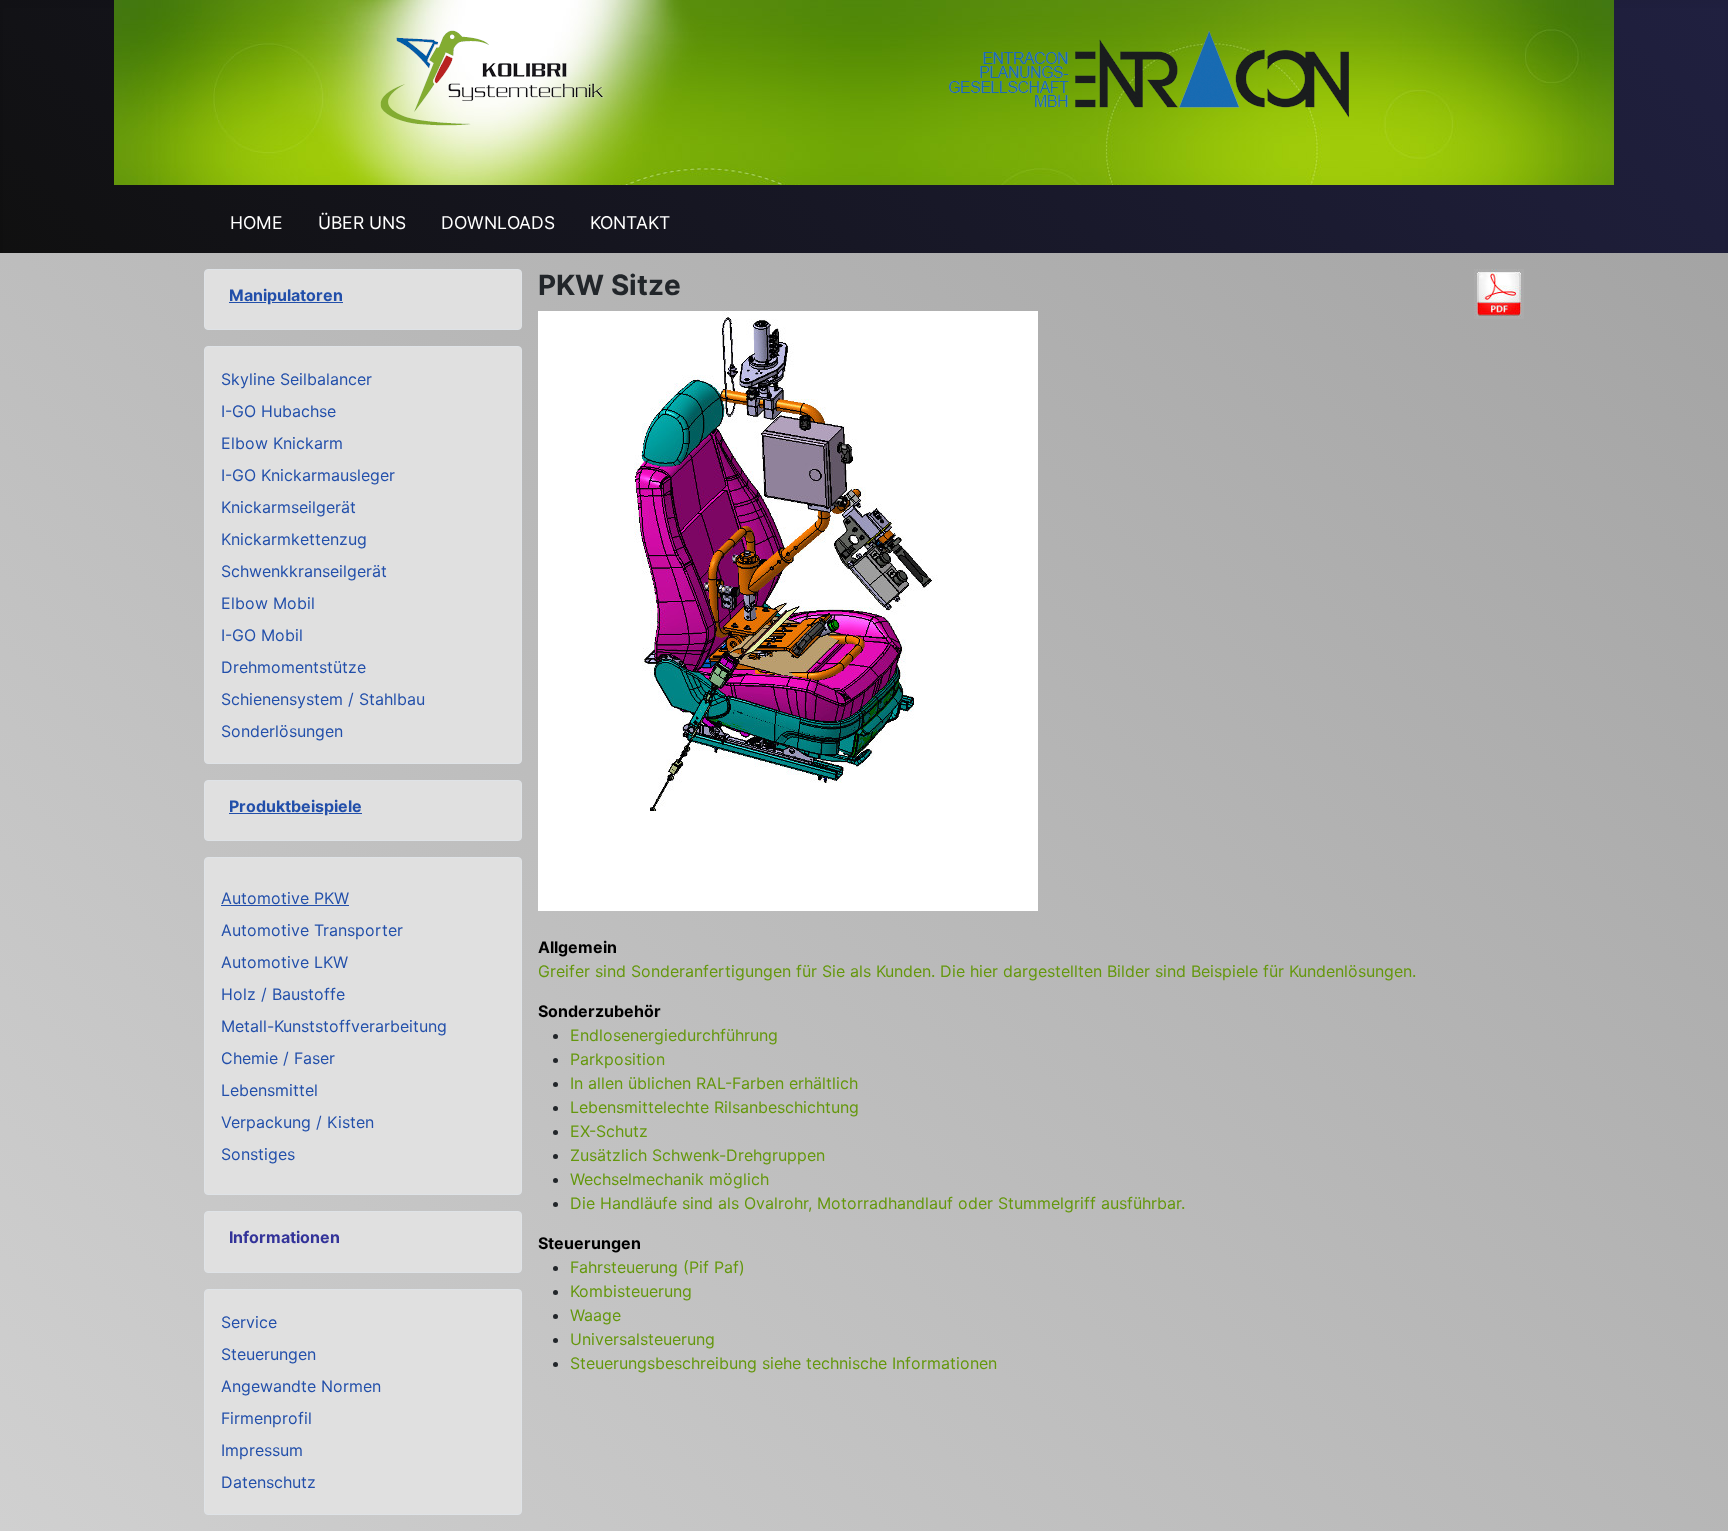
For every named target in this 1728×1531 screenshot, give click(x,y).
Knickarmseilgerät (288, 507)
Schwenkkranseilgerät (304, 571)
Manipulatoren (286, 295)
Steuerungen (268, 1354)
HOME (256, 222)
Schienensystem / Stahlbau (323, 699)
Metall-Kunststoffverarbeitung (334, 1026)
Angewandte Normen (301, 1386)
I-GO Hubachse (278, 411)
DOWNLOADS (498, 222)
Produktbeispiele (295, 806)
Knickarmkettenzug (294, 539)
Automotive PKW (285, 898)
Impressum (262, 1450)
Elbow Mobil (268, 603)
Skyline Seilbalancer (296, 379)
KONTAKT (630, 222)
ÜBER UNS (362, 222)
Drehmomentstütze (293, 667)
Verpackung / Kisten (297, 1122)
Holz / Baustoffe (283, 994)
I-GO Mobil (262, 635)
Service (249, 1322)
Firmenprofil (266, 1418)
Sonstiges (258, 1154)
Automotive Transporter (312, 930)
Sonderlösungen (282, 731)
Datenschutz (268, 1482)
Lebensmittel (269, 1090)
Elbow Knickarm (282, 443)
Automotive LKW (284, 962)
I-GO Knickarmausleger (308, 475)
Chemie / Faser (278, 1058)
